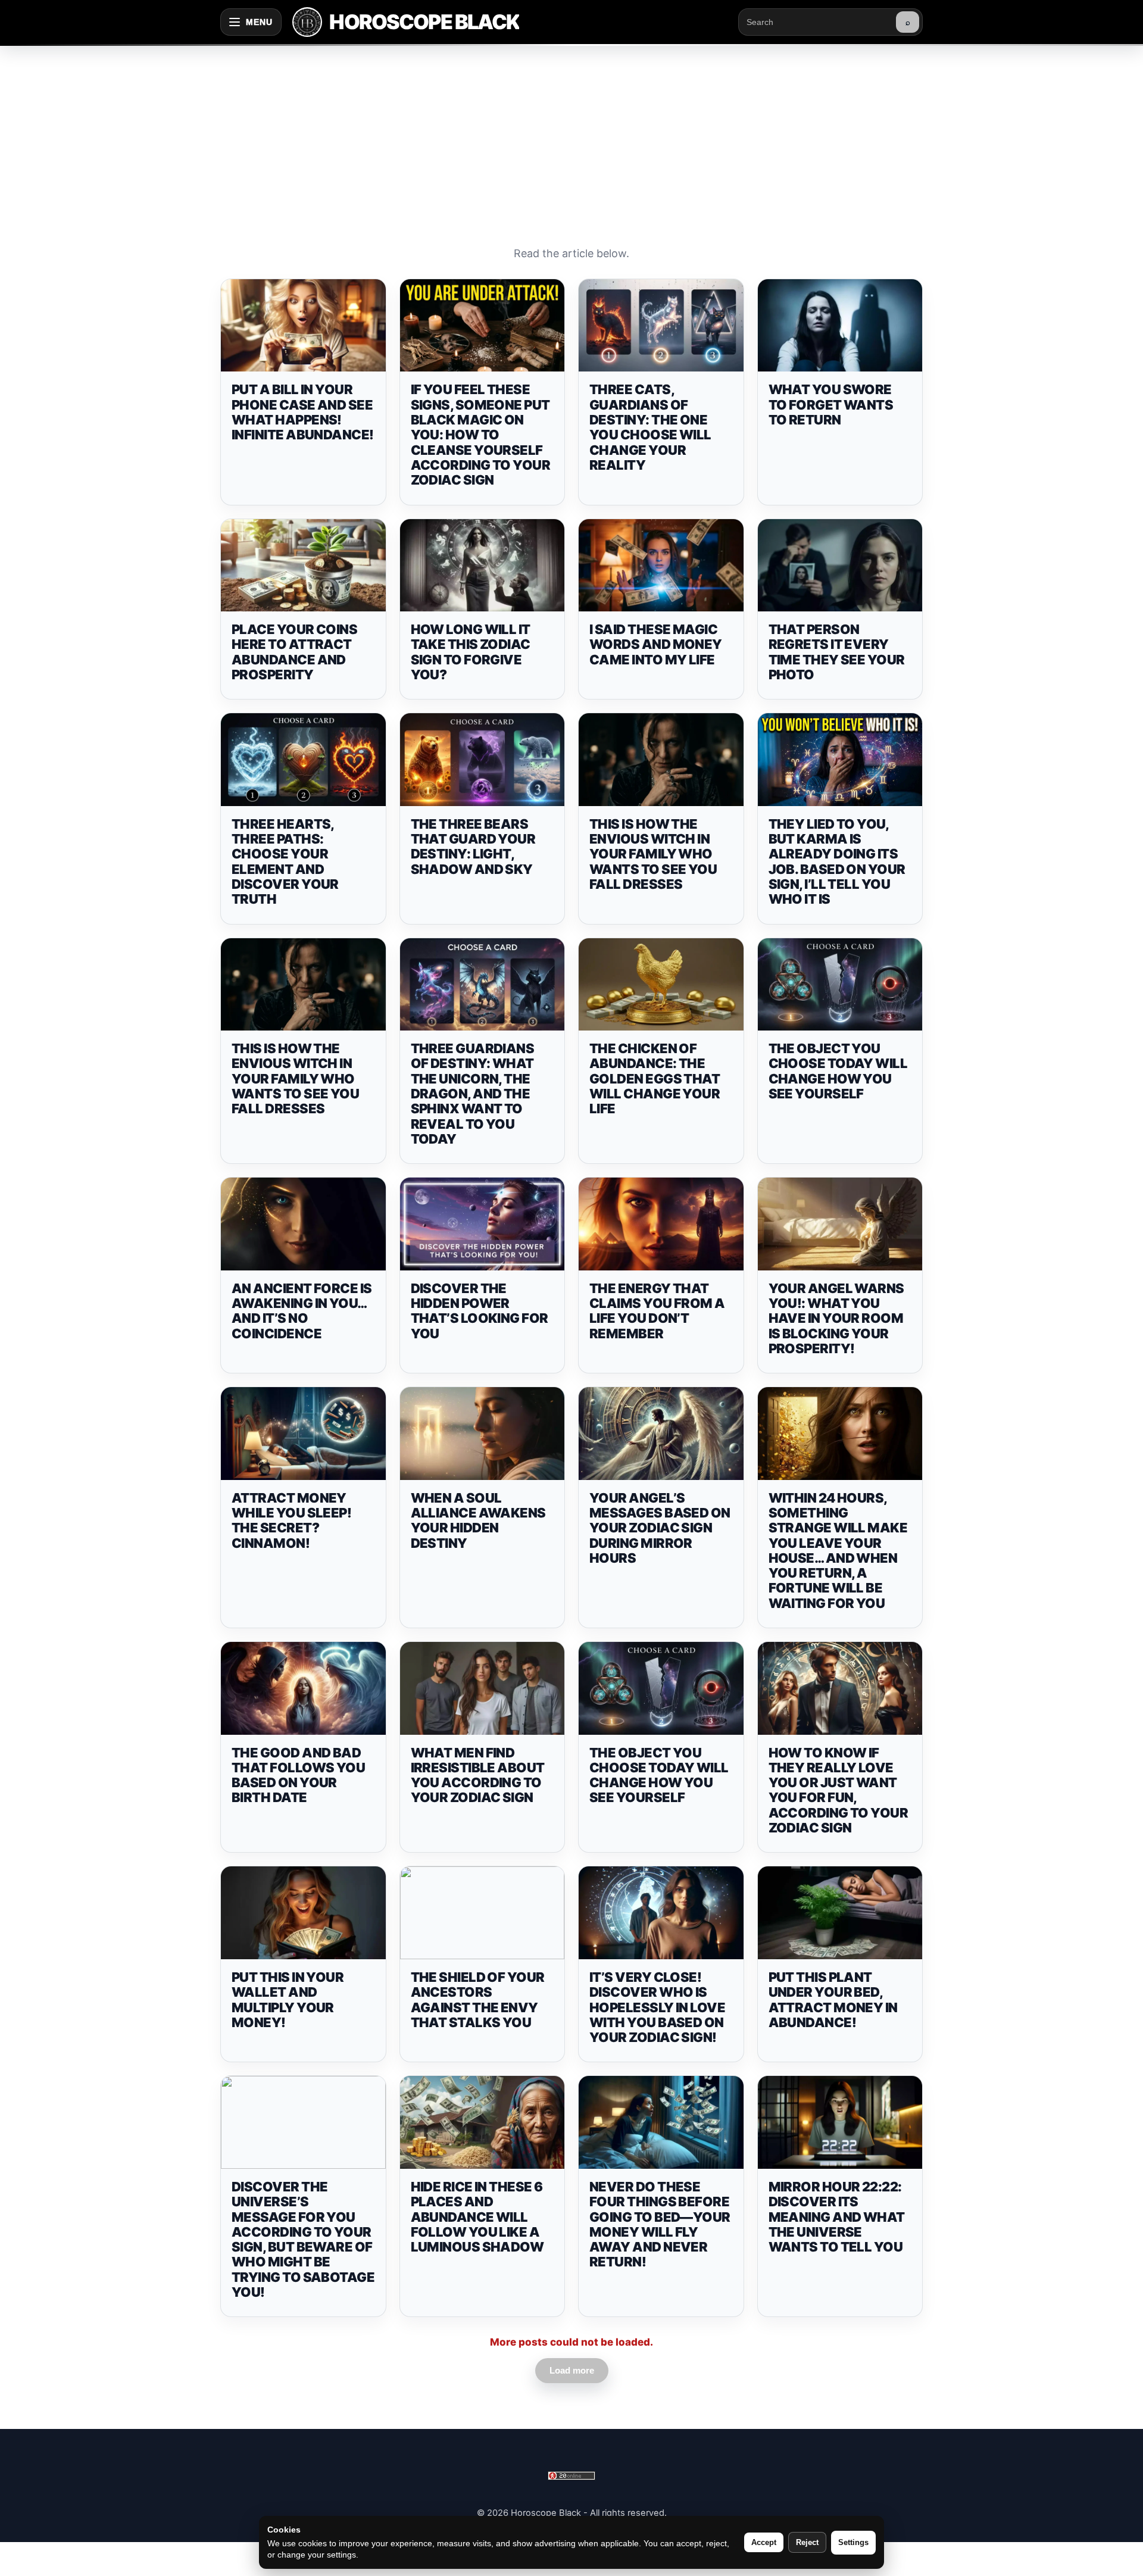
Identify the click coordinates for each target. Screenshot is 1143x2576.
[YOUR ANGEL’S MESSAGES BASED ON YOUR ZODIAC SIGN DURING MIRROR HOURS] (661, 1434)
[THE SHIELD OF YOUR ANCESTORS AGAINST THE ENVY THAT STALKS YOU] (483, 1913)
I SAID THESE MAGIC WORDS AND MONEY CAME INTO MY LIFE (656, 644)
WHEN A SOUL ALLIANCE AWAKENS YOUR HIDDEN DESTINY (478, 1520)
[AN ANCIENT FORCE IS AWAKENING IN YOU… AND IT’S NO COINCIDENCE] (303, 1224)
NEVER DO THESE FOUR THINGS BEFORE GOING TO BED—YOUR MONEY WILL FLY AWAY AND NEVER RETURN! (660, 2224)
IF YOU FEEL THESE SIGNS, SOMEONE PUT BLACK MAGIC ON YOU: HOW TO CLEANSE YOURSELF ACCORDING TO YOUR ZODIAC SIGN (481, 435)
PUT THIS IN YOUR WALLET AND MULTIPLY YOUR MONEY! (288, 2000)
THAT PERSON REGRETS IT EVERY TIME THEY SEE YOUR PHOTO (837, 652)
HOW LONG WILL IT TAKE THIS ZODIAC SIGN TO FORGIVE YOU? (471, 652)
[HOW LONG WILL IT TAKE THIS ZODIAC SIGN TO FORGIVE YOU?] (483, 566)
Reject (807, 2542)
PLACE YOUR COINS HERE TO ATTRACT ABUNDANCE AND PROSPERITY (294, 652)
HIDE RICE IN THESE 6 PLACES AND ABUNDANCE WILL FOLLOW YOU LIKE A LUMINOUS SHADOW (477, 2217)
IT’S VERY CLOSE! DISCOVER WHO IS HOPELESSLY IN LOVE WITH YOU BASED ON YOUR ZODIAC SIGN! (657, 2007)
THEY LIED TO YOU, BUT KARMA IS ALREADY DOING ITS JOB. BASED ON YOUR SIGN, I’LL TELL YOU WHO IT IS (837, 861)
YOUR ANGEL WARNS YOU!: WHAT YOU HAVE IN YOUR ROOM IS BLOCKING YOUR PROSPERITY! (836, 1318)
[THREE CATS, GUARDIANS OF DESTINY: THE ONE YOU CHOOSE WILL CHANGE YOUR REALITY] (661, 326)
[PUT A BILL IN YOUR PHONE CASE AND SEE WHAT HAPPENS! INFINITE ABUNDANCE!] (303, 326)
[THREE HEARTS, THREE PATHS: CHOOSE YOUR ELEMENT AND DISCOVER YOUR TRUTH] (303, 760)
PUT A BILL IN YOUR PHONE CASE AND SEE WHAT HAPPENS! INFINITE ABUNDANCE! (303, 412)
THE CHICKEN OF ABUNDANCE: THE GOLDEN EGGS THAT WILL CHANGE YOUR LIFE (655, 1078)
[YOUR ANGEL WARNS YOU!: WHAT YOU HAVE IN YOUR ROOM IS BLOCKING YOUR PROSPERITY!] (840, 1224)
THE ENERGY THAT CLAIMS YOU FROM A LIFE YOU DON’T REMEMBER (657, 1311)
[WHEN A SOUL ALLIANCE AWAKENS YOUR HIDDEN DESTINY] (483, 1434)
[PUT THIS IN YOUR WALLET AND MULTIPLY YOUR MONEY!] (303, 1913)
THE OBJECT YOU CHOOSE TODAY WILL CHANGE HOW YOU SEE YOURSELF (838, 1071)
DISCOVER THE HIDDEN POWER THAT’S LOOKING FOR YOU (480, 1311)
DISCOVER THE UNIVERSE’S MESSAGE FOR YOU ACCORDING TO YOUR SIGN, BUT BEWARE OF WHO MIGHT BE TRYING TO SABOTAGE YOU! (303, 2239)
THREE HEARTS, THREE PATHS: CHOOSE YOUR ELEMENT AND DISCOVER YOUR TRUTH (285, 861)
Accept (764, 2542)
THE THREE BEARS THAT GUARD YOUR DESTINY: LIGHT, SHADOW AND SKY (473, 847)
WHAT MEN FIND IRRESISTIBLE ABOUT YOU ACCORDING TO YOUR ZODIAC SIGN (478, 1775)
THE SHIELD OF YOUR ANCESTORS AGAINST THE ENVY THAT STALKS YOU (478, 2000)
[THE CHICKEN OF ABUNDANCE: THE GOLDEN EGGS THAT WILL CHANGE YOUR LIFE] (661, 985)
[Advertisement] (571, 133)
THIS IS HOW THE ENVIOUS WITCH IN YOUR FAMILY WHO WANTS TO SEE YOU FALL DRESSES (653, 854)
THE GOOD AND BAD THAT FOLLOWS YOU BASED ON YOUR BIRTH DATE (298, 1775)
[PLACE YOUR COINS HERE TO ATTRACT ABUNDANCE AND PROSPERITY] (303, 566)
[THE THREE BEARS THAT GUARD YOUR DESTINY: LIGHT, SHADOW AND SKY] (483, 760)
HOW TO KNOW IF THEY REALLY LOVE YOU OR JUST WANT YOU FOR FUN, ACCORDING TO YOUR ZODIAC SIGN (838, 1790)
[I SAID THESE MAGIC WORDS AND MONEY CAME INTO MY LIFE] (661, 566)
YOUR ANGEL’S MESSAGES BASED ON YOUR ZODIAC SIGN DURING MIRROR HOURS (660, 1528)
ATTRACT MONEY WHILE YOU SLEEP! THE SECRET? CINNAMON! (291, 1520)
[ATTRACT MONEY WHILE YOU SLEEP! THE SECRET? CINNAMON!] (303, 1434)
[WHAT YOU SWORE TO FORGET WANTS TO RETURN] (840, 326)
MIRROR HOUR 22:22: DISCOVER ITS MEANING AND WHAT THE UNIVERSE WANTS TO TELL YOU (837, 2217)
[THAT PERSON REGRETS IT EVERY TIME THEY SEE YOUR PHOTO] (840, 566)
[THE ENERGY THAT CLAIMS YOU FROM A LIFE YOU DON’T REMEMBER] (661, 1224)
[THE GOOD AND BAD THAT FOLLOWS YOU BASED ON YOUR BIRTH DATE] (303, 1688)
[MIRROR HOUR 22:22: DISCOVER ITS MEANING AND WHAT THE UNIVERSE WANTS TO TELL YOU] (840, 2122)
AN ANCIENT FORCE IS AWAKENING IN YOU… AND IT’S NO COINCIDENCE (302, 1311)
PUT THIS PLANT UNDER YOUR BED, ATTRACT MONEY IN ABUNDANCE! (833, 2000)
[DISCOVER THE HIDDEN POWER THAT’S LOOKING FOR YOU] (483, 1224)
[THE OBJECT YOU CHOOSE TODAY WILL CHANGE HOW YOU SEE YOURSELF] (840, 985)
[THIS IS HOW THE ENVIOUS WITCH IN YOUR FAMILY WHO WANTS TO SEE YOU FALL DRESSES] (661, 760)
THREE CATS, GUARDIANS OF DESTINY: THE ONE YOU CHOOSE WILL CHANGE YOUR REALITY (650, 427)
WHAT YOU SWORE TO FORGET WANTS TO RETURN (831, 405)
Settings (853, 2542)
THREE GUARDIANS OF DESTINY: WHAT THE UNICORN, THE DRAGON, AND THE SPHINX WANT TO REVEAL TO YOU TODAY (473, 1094)
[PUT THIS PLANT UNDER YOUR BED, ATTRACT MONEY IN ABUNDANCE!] (840, 1913)
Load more (572, 2370)
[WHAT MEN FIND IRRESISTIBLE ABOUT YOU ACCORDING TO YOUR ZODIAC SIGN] (483, 1688)
